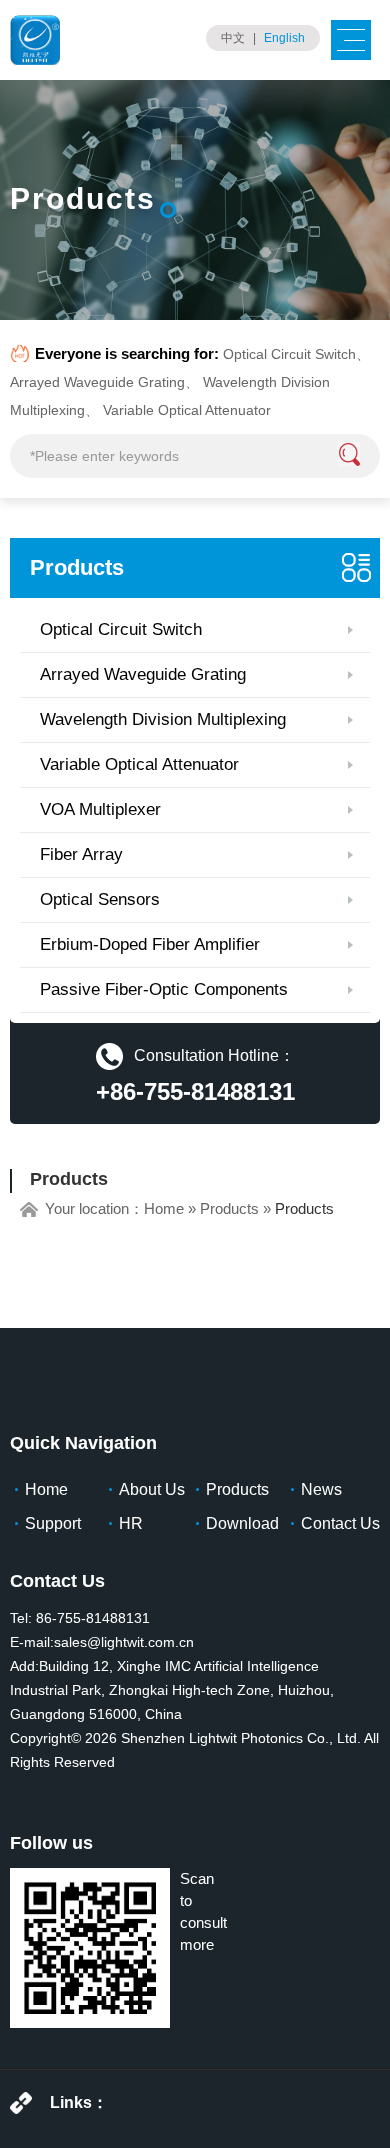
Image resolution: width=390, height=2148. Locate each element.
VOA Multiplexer (100, 809)
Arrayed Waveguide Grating (97, 382)
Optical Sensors (100, 899)
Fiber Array (81, 854)
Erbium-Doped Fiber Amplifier (150, 944)
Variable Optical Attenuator (187, 410)
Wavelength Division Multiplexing (163, 719)
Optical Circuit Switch (289, 354)
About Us (152, 1489)
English (284, 38)
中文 (233, 38)
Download (242, 1523)
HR (131, 1523)
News (321, 1489)
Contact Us (340, 1523)
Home (164, 1208)
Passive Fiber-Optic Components (164, 989)
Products (77, 567)
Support (53, 1523)
